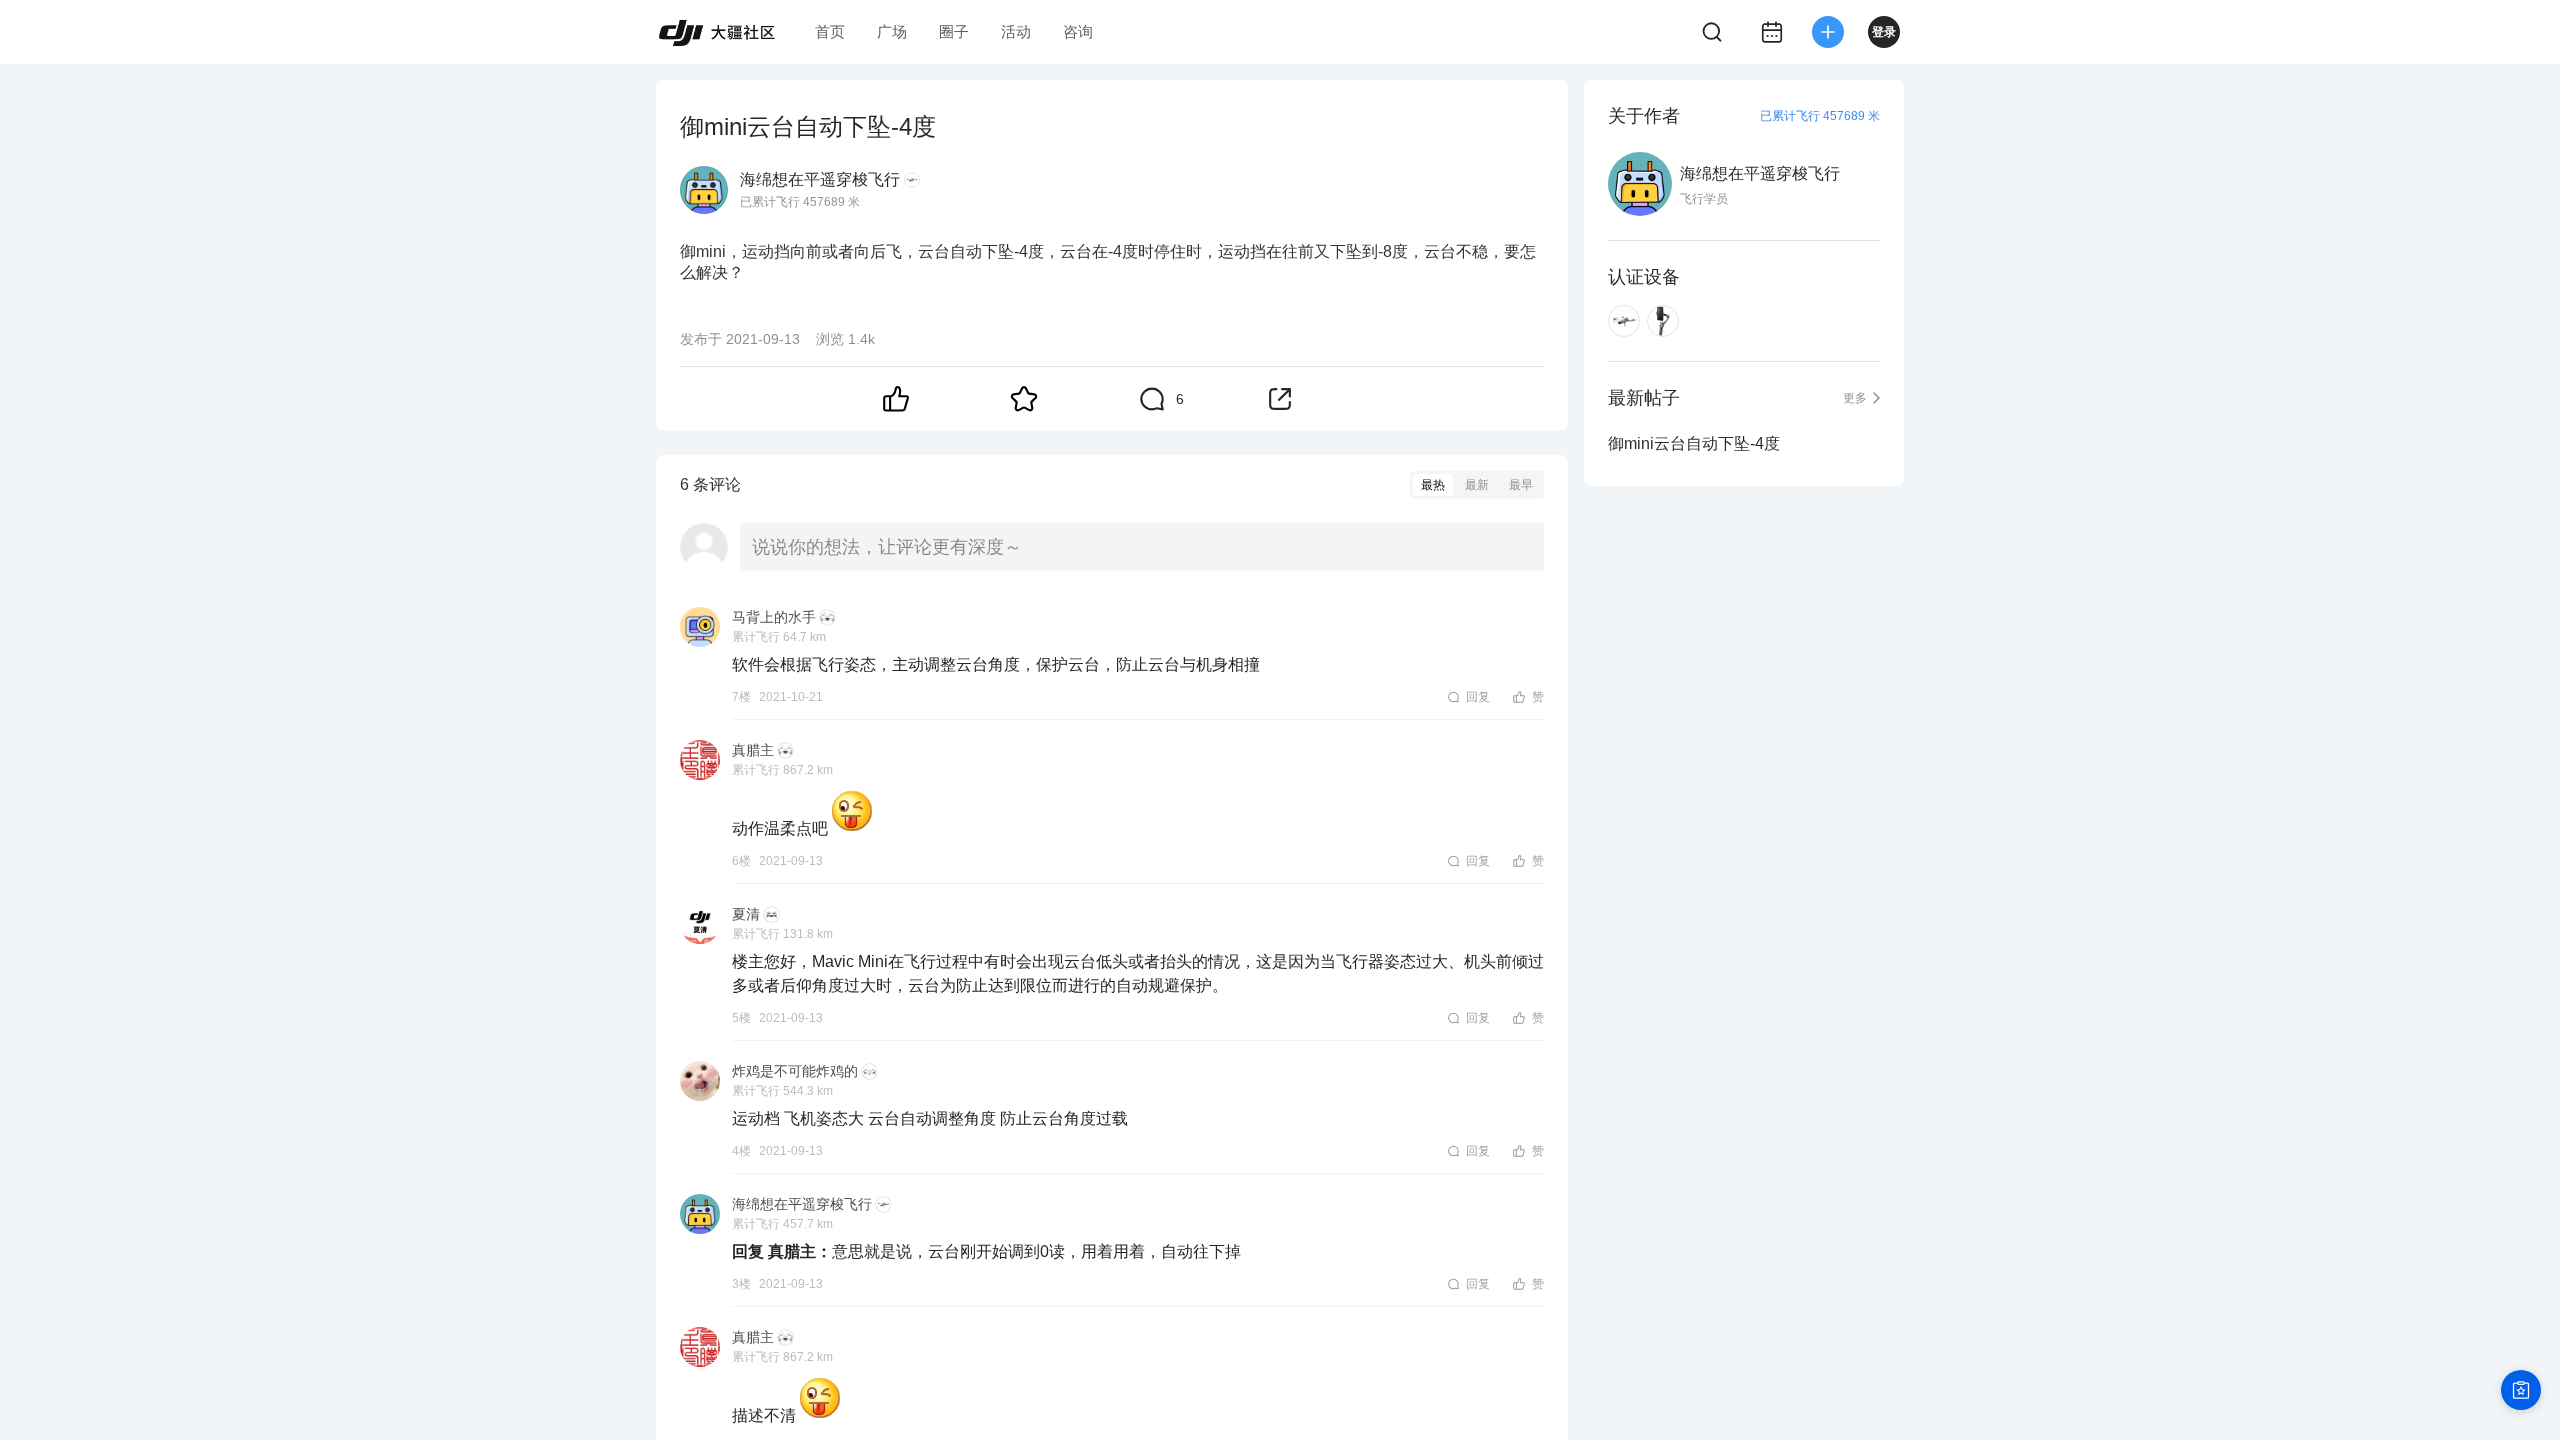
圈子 (954, 31)
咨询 (1078, 31)
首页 (830, 31)
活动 (1016, 31)
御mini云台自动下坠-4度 (1694, 443)
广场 (892, 31)
